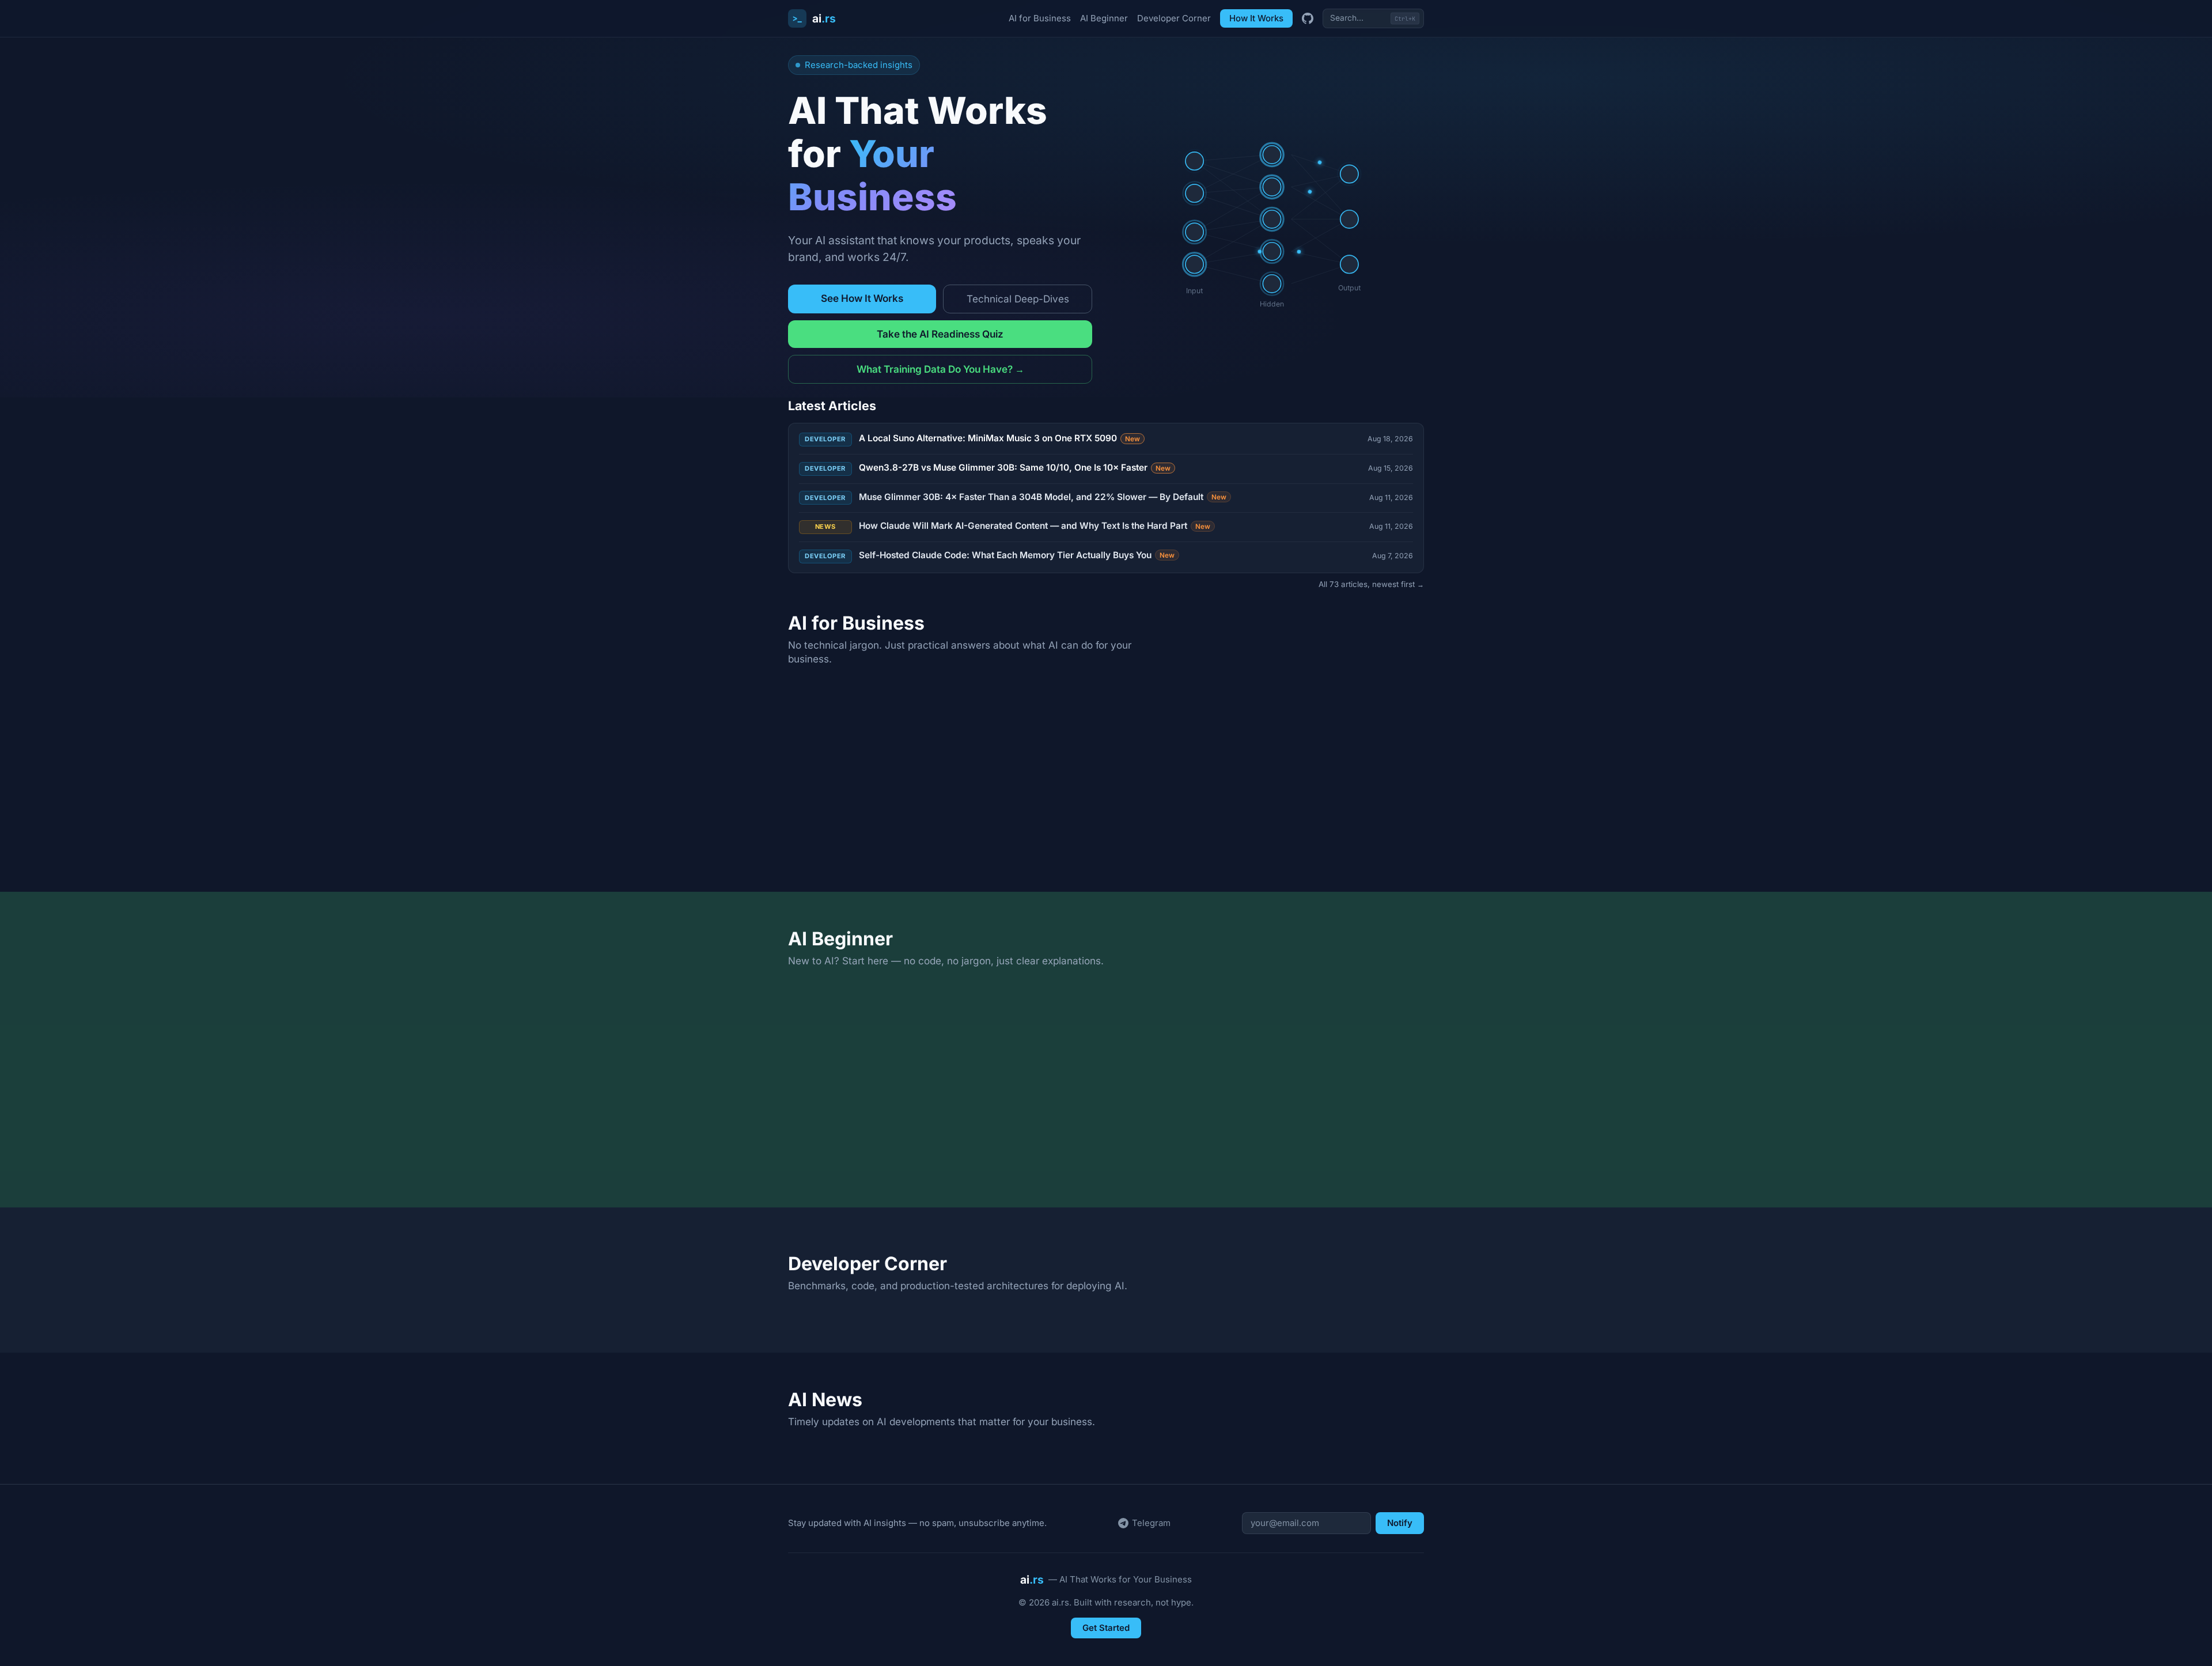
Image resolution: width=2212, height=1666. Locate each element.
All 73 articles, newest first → (1371, 584)
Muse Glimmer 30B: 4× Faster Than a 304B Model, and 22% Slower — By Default (1043, 497)
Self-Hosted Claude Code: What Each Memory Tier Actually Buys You (1017, 555)
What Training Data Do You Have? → (940, 369)
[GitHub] (1308, 18)
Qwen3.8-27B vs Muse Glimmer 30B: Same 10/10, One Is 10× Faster (1015, 467)
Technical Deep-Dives (1018, 299)
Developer (825, 439)
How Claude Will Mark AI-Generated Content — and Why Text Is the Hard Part (1035, 526)
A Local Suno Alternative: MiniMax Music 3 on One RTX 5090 (1000, 438)
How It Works (1256, 18)
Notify (1400, 1523)
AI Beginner (1104, 18)
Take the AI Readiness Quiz (940, 334)
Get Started (1106, 1628)
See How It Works (862, 298)
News (825, 527)
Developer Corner (1174, 18)
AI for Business (1040, 18)
